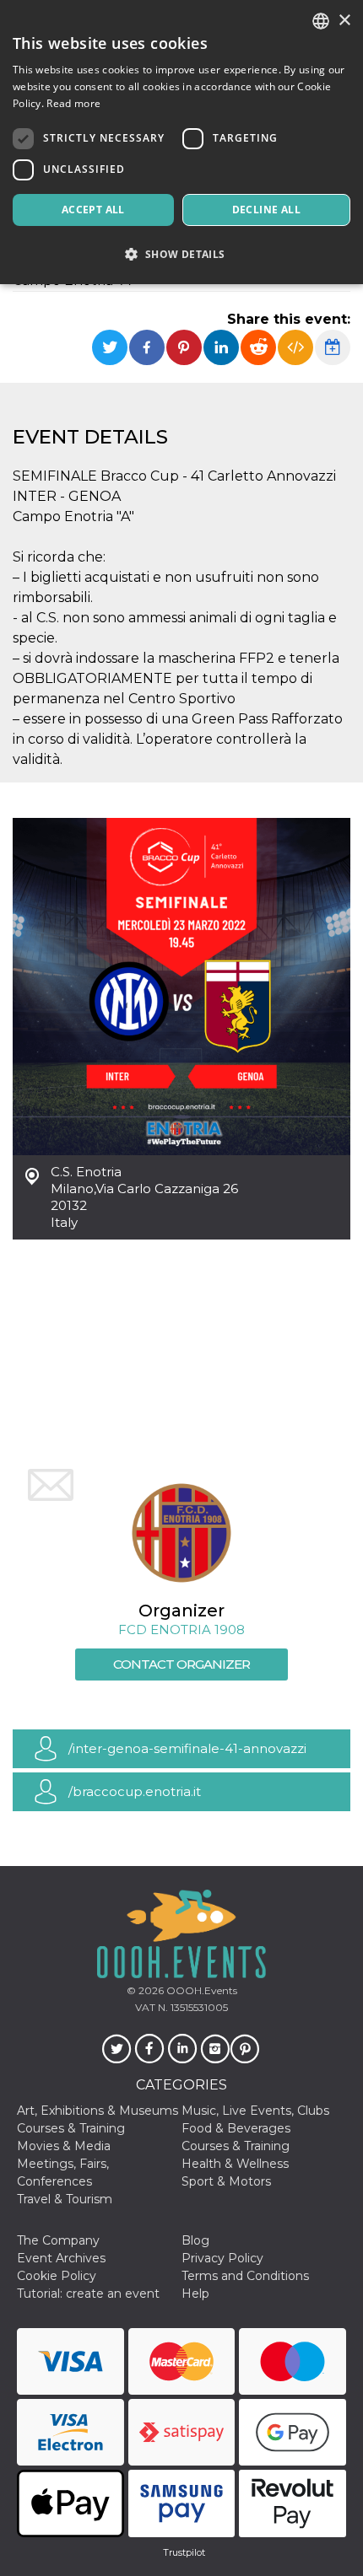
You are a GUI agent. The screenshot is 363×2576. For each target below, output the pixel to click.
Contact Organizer (181, 1664)
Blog (195, 2240)
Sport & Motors (226, 2181)
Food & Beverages (236, 2128)
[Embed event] (295, 347)
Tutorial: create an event (88, 2294)
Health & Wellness (235, 2164)
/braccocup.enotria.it (135, 1791)
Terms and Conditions (245, 2276)
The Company (58, 2240)
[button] (181, 254)
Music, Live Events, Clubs (255, 2111)
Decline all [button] (266, 210)
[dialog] (181, 142)
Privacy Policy (222, 2258)
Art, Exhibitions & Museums (98, 2111)
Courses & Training (71, 2128)
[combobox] (321, 21)
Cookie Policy (57, 2276)
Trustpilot (184, 2552)
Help (195, 2294)
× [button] (344, 21)
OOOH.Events (200, 1990)
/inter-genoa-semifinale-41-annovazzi (187, 1748)
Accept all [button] (93, 210)
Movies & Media (64, 2146)
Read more (73, 103)
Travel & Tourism (65, 2199)
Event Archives (61, 2258)
